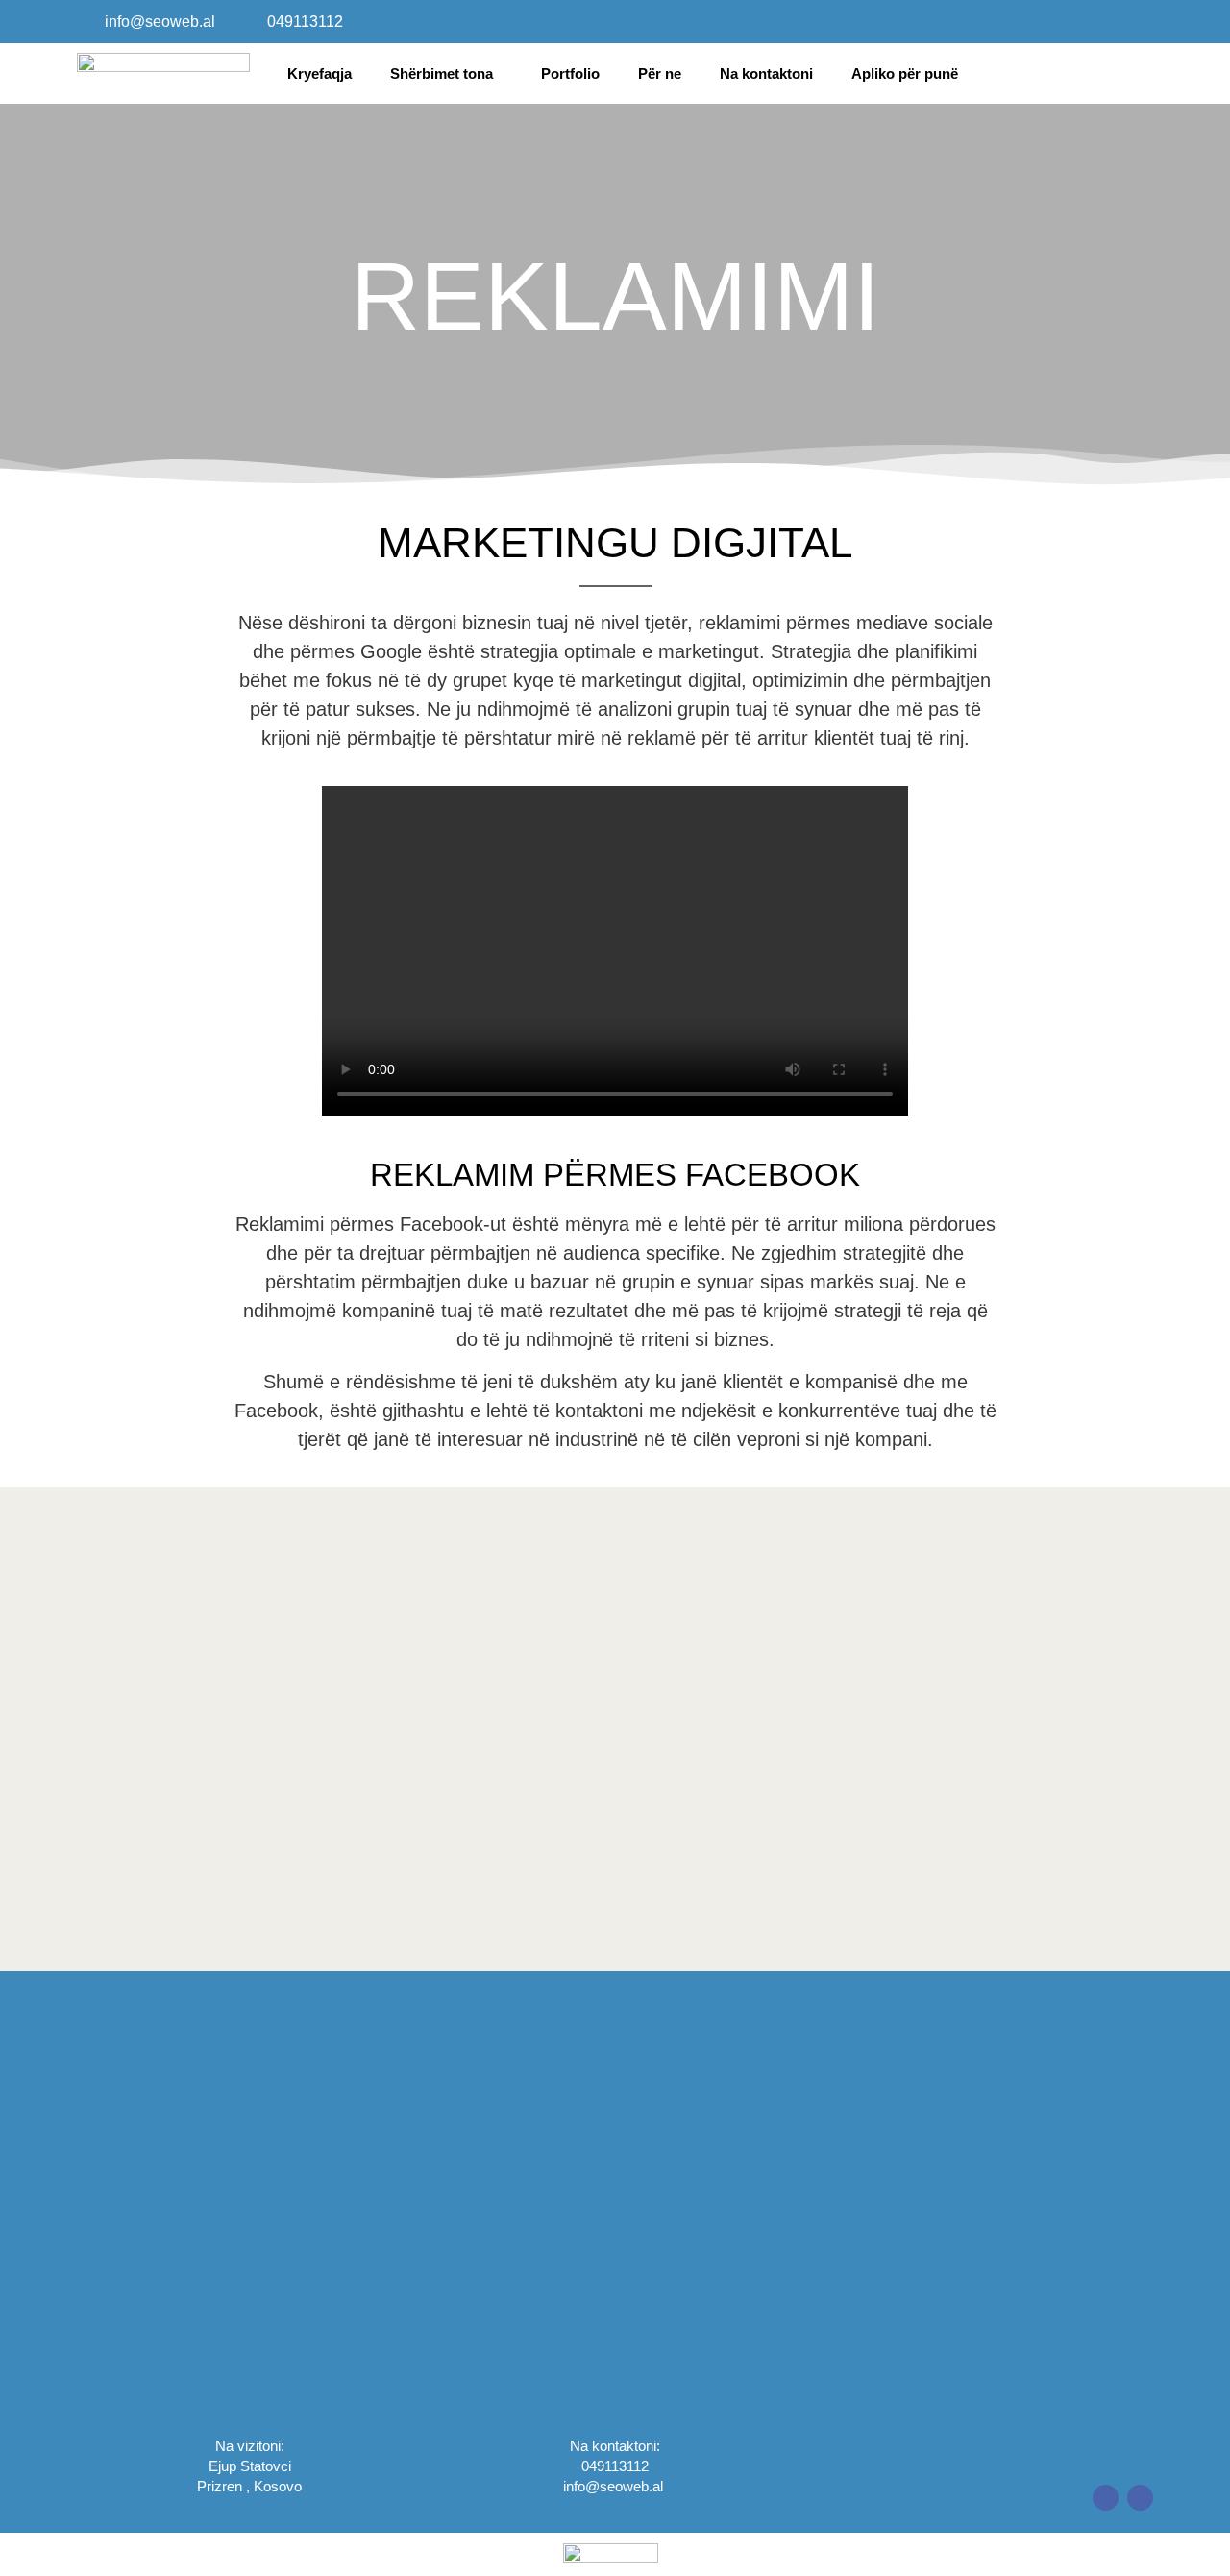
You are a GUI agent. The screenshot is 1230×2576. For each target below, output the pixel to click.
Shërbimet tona (442, 74)
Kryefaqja (320, 74)
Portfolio (570, 74)
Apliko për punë (905, 74)
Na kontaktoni (766, 74)
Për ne (660, 74)
